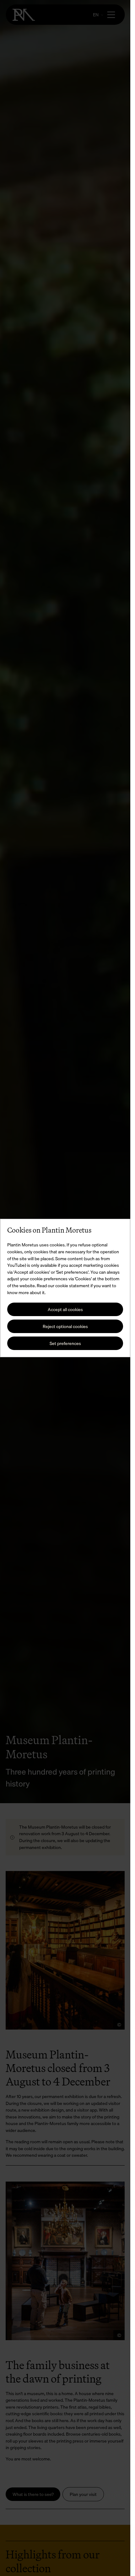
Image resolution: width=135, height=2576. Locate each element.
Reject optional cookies (65, 1326)
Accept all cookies (65, 1309)
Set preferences (65, 1343)
